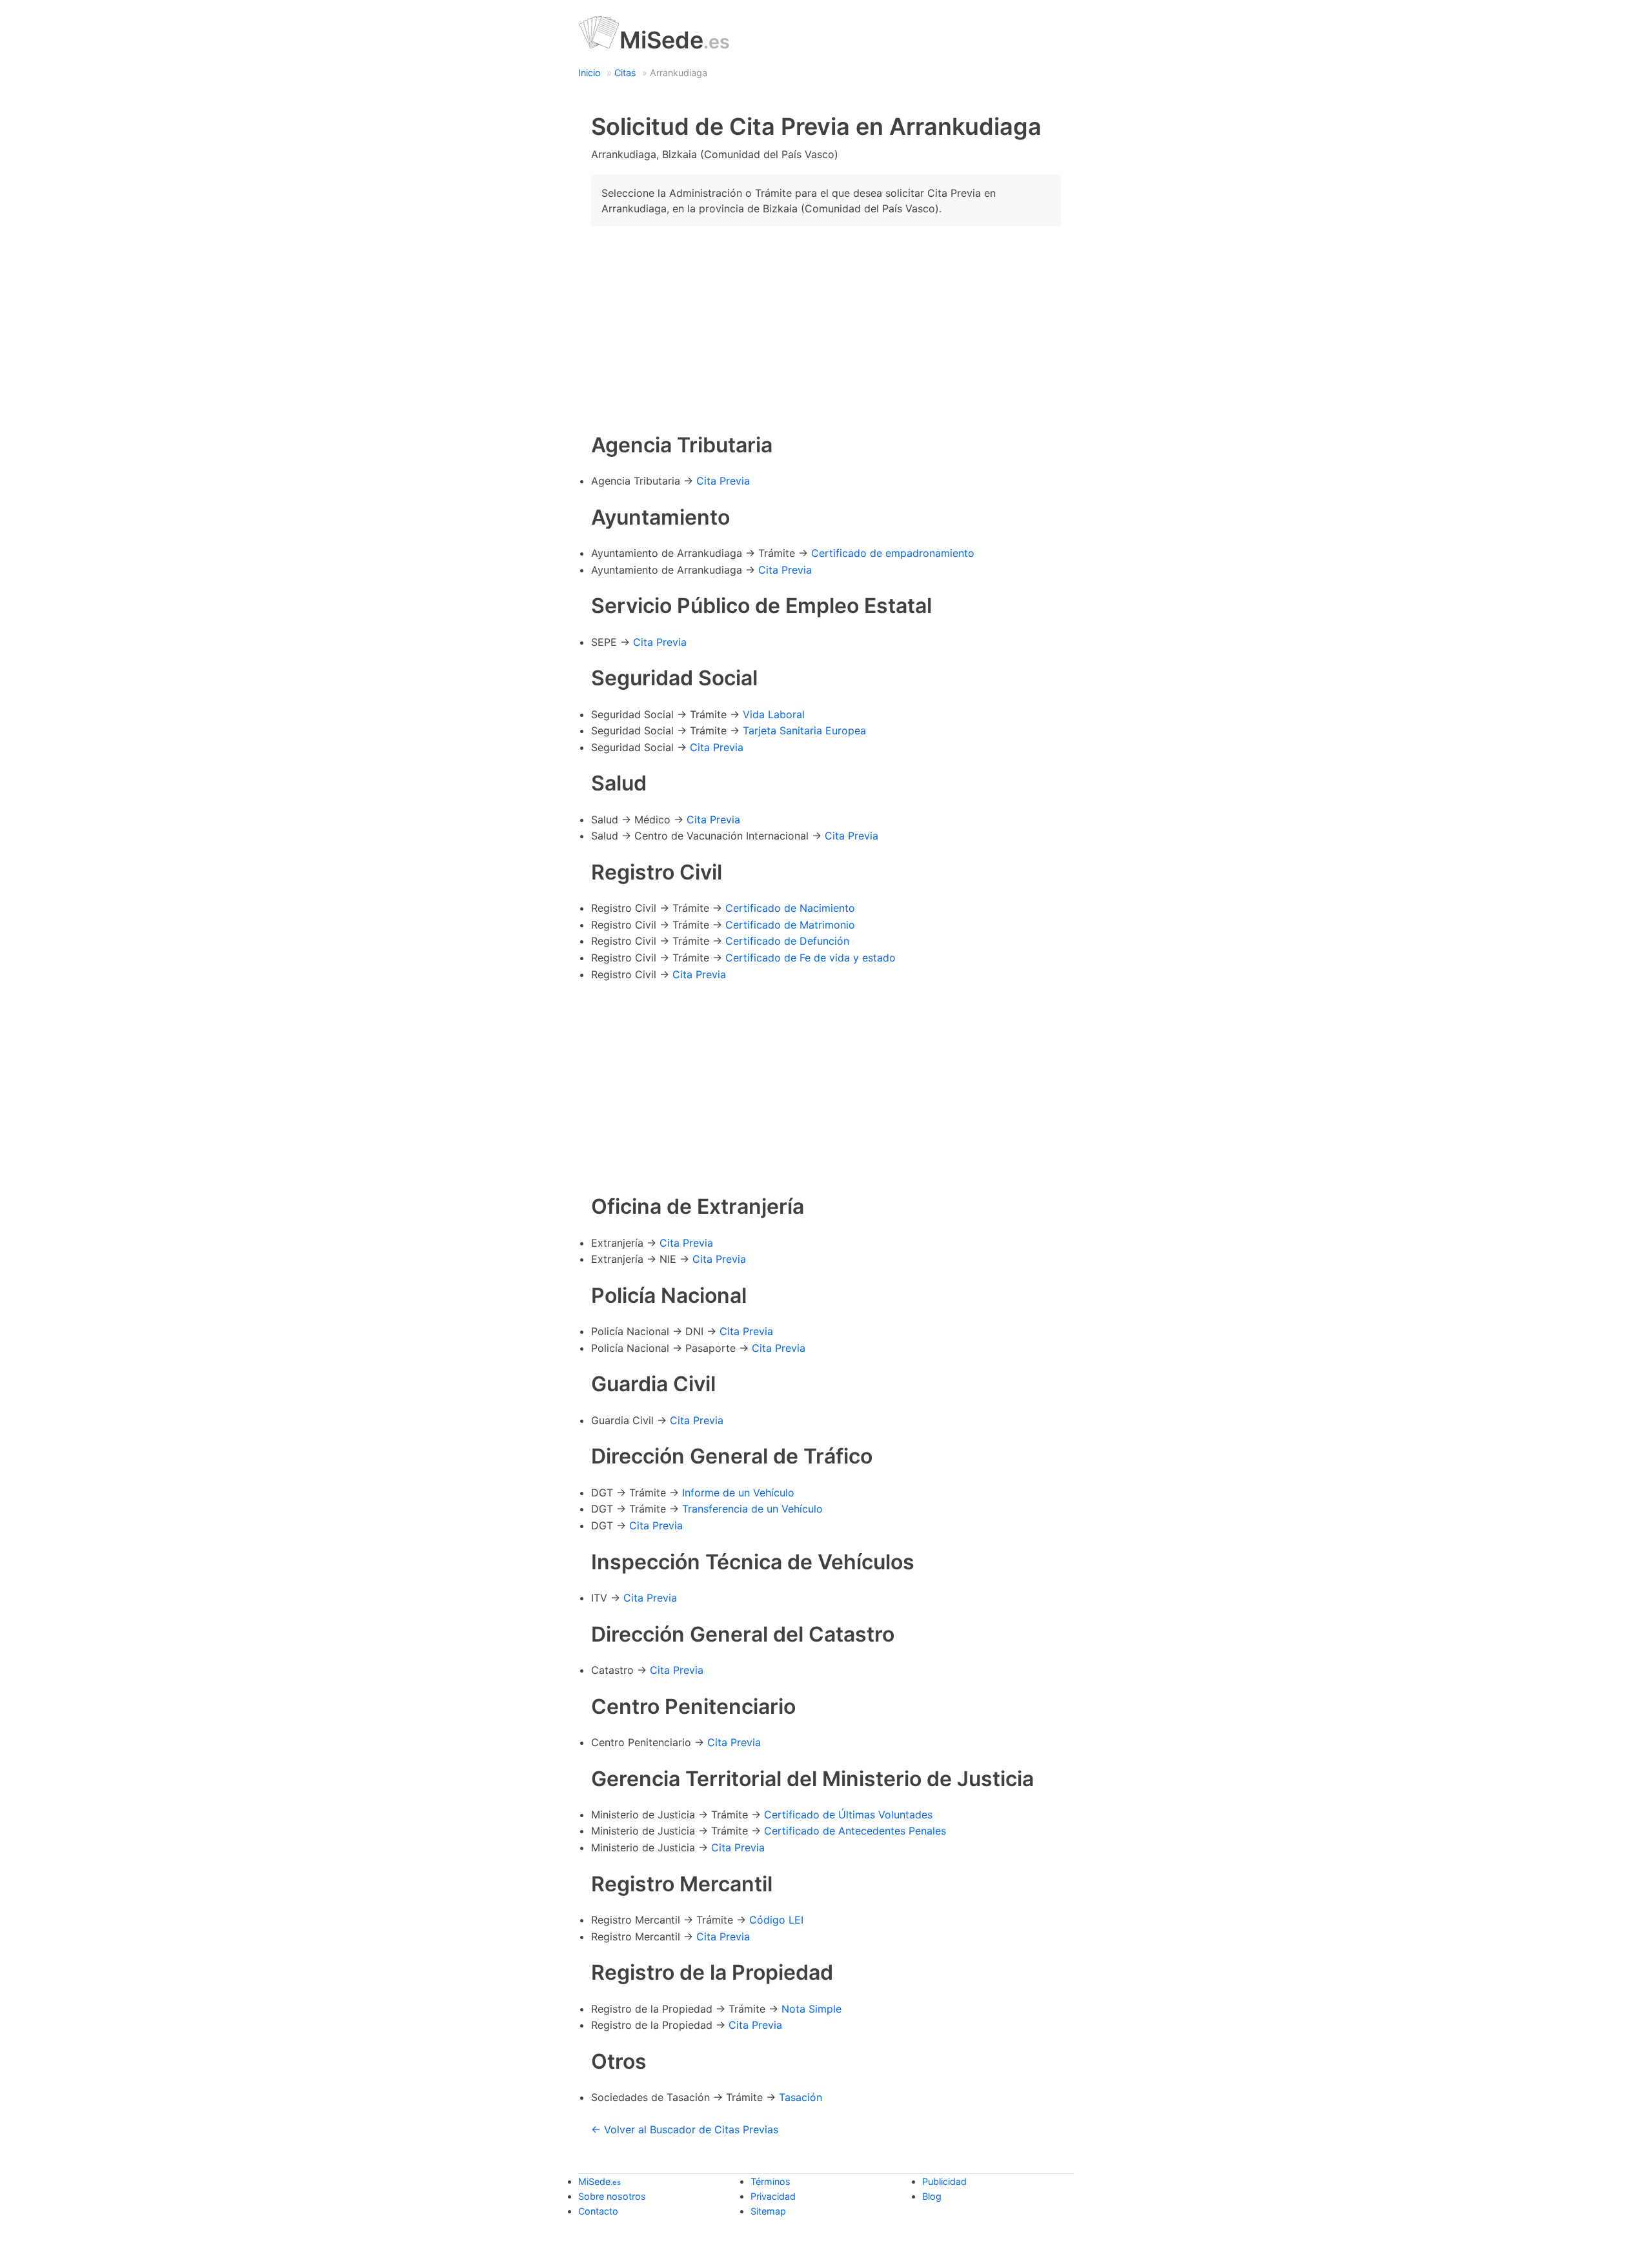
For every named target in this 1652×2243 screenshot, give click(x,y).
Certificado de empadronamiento (893, 553)
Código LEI (776, 1920)
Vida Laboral (774, 714)
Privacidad (773, 2196)
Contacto (598, 2211)
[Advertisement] (826, 327)
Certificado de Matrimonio (790, 925)
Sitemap (768, 2211)
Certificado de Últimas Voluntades (848, 1815)
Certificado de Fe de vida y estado (811, 958)
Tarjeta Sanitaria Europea (804, 730)
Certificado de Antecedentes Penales (855, 1831)
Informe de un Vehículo (738, 1493)
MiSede (675, 40)
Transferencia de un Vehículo (752, 1509)
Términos (771, 2181)
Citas (625, 73)
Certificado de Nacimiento (790, 908)
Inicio (589, 73)
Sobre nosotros (612, 2196)
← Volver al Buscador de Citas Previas (685, 2129)
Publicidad (944, 2181)
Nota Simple (811, 2009)
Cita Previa (723, 481)
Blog (932, 2196)
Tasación (801, 2097)
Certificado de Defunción (787, 941)
